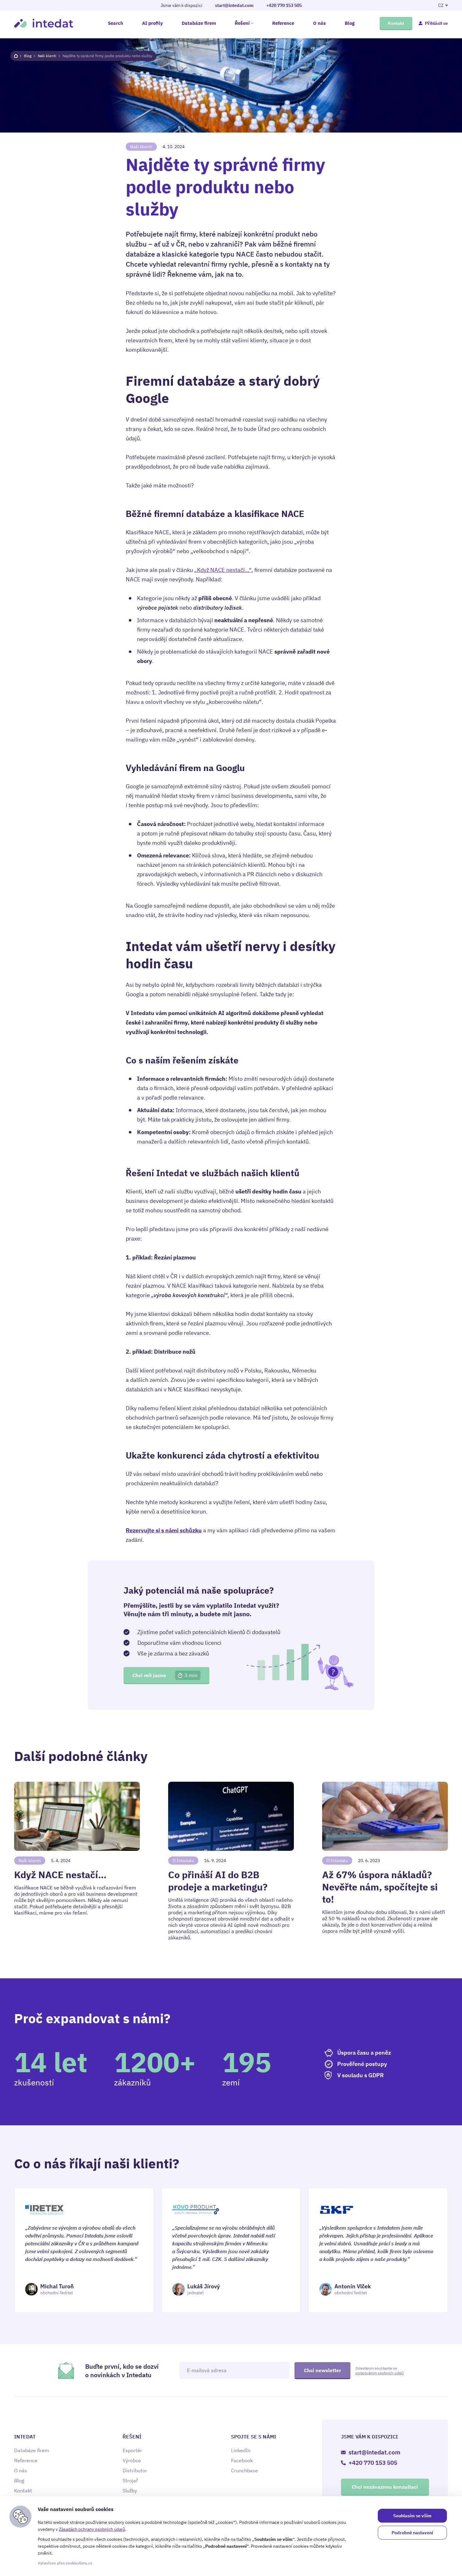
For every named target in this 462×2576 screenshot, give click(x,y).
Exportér (132, 2450)
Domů (16, 56)
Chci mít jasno (165, 1675)
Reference (283, 23)
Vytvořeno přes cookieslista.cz (65, 2563)
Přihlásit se (436, 23)
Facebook (242, 2460)
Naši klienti (47, 56)
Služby (130, 2491)
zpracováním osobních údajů (380, 2373)
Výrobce (132, 2460)
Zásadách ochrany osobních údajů (92, 2529)
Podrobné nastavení (412, 2533)
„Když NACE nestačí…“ (223, 570)
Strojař (130, 2481)
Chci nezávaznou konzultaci (385, 2487)
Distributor (135, 2470)
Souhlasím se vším (412, 2516)
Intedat (44, 23)
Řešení (242, 23)
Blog (350, 23)
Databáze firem (199, 23)
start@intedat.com (234, 5)
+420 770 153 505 (284, 5)
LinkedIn (241, 2450)
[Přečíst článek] (77, 1861)
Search (115, 23)
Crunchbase (245, 2470)
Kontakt (396, 23)
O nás (319, 23)
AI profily (152, 23)
